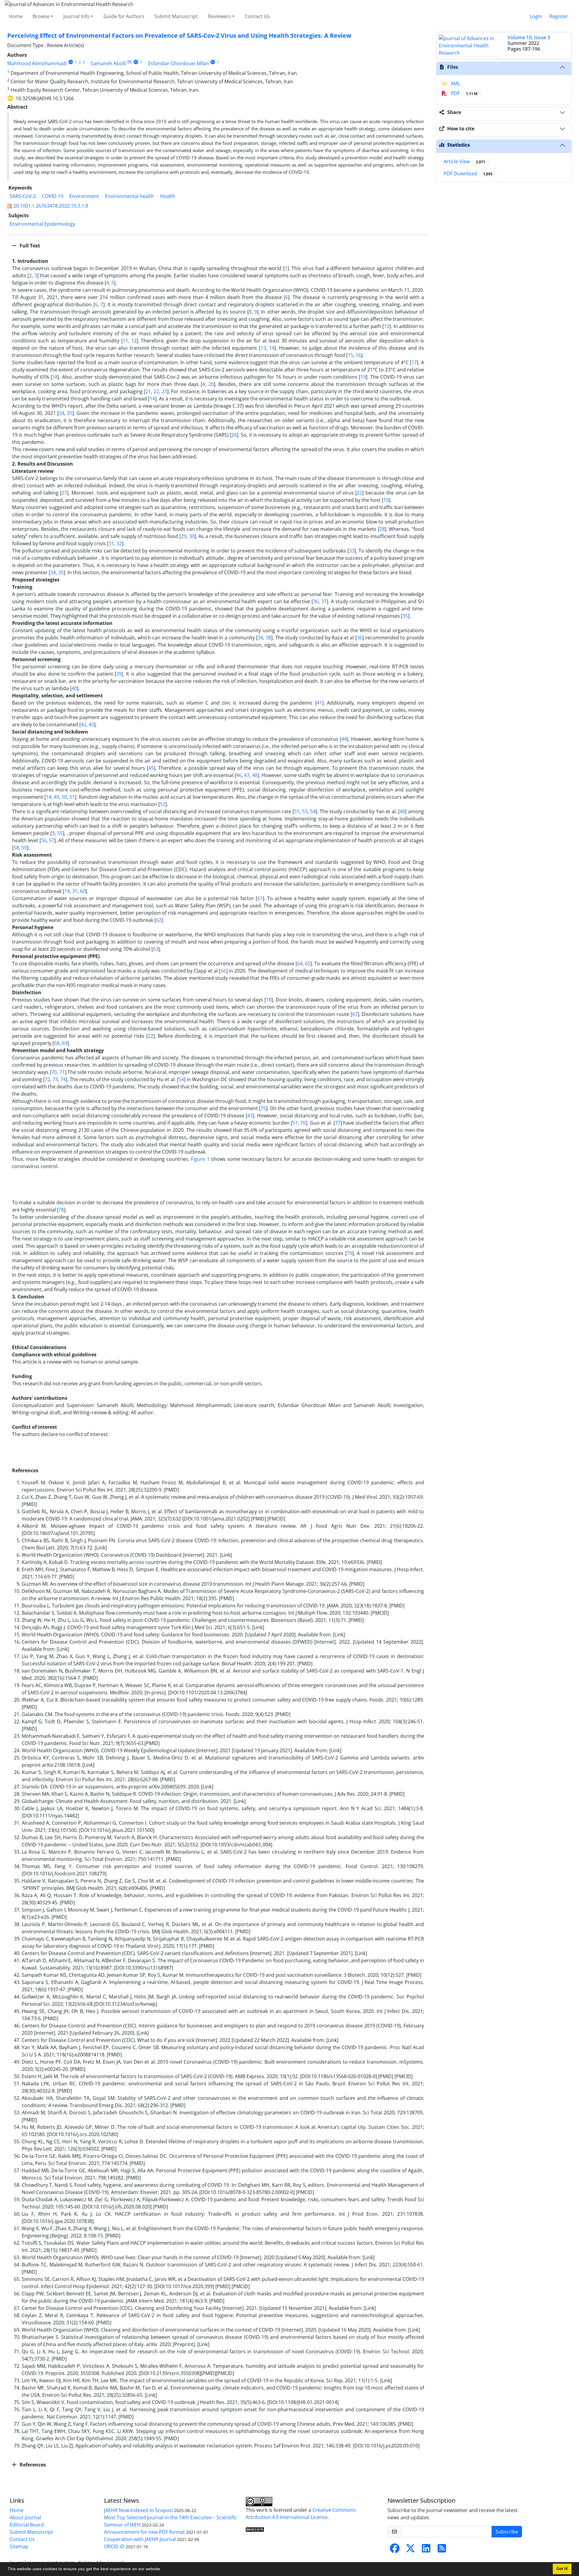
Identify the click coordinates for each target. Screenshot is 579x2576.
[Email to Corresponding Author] (130, 62)
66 (223, 971)
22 (156, 391)
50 (64, 797)
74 (63, 1079)
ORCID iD (114, 2546)
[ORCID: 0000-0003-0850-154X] (71, 62)
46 (239, 775)
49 (56, 797)
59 (24, 848)
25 (70, 413)
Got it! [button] (562, 2569)
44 (344, 739)
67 (355, 1014)
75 (263, 1108)
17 (414, 362)
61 (260, 898)
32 (119, 543)
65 (308, 963)
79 (350, 1253)
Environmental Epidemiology (42, 224)
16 (358, 355)
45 (151, 768)
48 (255, 775)
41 (319, 703)
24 (62, 413)
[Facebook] (395, 2550)
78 (61, 1210)
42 (84, 724)
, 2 (79, 62)
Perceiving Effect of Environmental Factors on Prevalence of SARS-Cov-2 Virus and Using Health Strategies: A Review (179, 35)
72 (47, 1079)
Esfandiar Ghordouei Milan (179, 63)
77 (338, 1123)
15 (350, 355)
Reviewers (220, 16)
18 (55, 377)
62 (159, 920)
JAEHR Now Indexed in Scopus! (138, 2510)
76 (303, 1123)
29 (184, 536)
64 (300, 963)
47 (247, 775)
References (32, 2465)
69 (65, 1043)
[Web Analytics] (255, 2529)
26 (234, 435)
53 (305, 811)
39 (119, 674)
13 (263, 348)
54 (313, 811)
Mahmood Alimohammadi (37, 63)
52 (163, 804)
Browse (41, 16)
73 (55, 1079)
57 (52, 840)
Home (16, 16)
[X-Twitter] (410, 2550)
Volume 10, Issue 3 (529, 37)
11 (125, 341)
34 (53, 572)
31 (111, 543)
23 (164, 391)
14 (272, 348)
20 (211, 384)
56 (44, 840)
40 (74, 688)
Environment (84, 196)
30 (192, 536)
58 (16, 848)
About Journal (25, 2517)
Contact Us (257, 16)
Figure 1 (200, 1159)
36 (316, 601)
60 (83, 891)
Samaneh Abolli (108, 63)
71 (62, 1072)
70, (55, 1072)
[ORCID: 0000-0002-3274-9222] (213, 62)
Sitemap (19, 2546)
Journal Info (76, 16)
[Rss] (442, 2550)
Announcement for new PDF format (144, 2532)
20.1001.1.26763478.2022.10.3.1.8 (51, 206)
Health (168, 196)
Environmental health (130, 196)
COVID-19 (53, 196)
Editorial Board (27, 2525)
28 (382, 529)
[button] (163, 2570)
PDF (464, 93)
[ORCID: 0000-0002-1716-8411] (136, 62)
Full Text (29, 246)
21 (148, 391)
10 (387, 326)
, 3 (83, 62)
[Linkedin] (426, 2550)
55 (60, 833)
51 (72, 797)
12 (134, 341)
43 (91, 724)
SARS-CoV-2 (23, 196)
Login (536, 16)
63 (156, 949)
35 (61, 572)
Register (559, 16)
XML (455, 84)
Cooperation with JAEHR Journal (140, 2539)
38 (268, 638)
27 (64, 493)
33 (352, 551)
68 (57, 1043)
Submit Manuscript (176, 16)
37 (324, 601)
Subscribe (507, 2532)
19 (363, 377)
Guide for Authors (124, 16)
